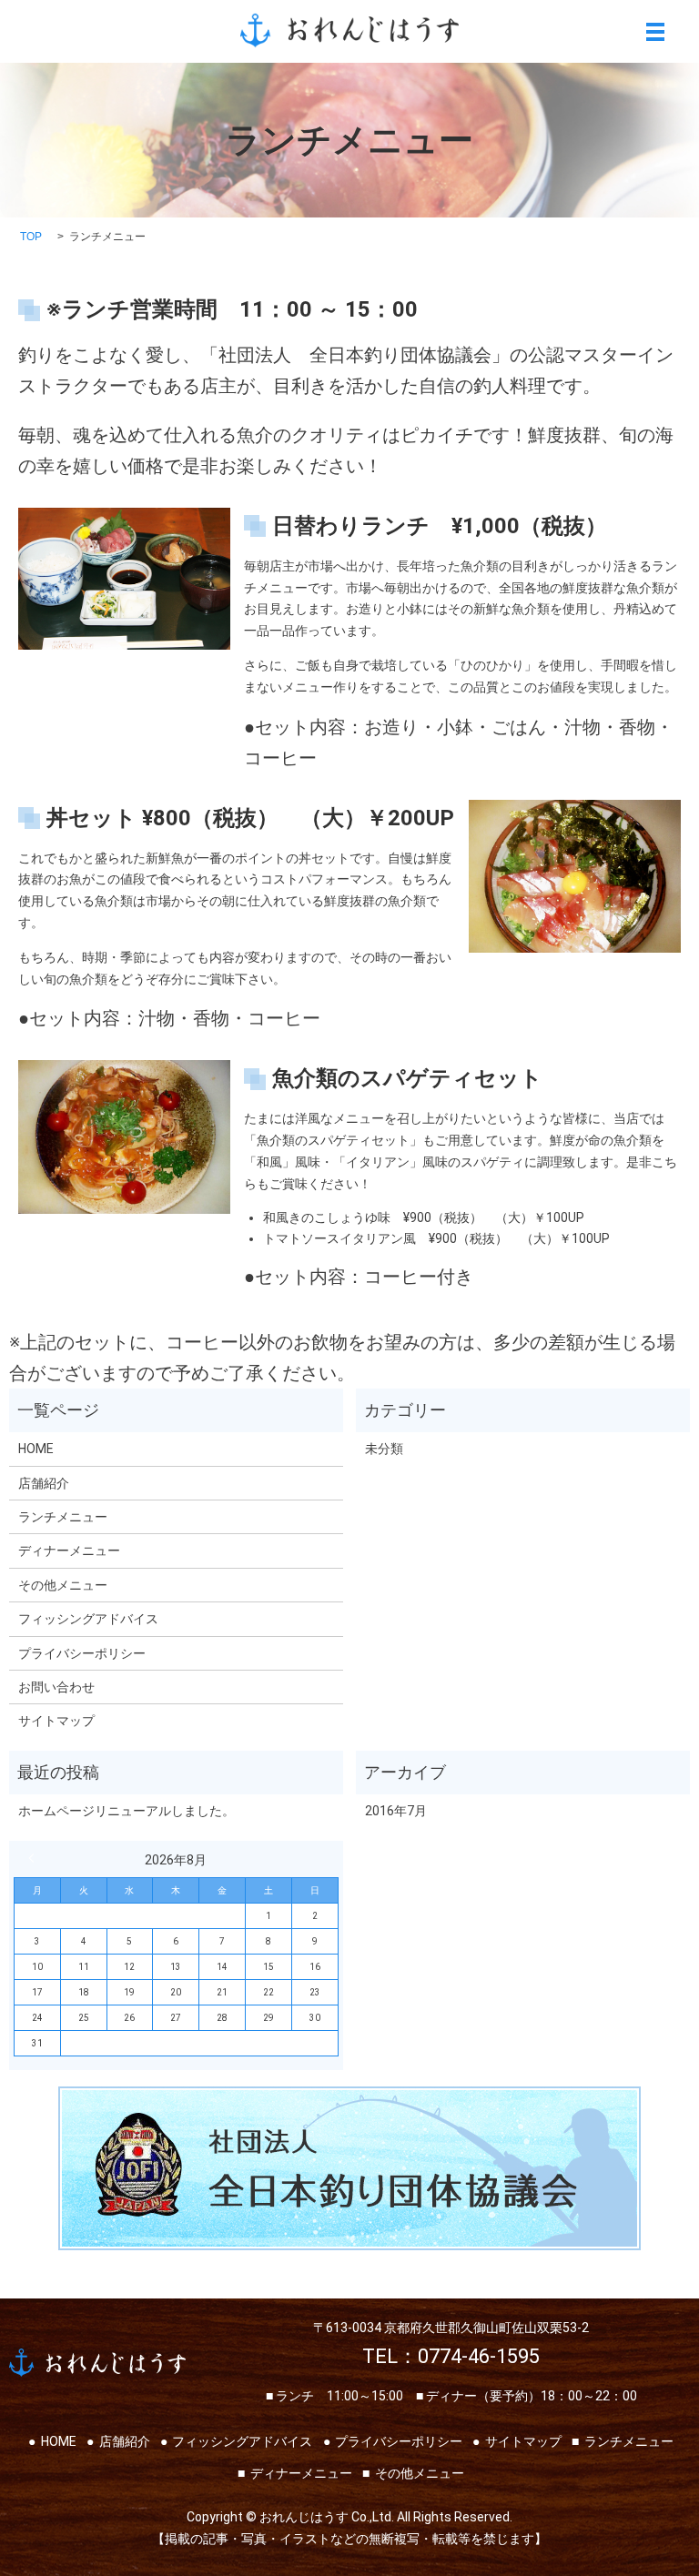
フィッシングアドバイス (88, 1619)
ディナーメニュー (69, 1551)
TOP (31, 237)
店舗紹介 (44, 1483)
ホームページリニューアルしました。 (127, 1811)
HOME (36, 1449)
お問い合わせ (56, 1687)
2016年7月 (396, 1811)
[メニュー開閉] (655, 32)
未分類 (384, 1449)
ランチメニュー (63, 1517)
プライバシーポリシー (82, 1653)
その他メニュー (63, 1585)
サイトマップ (56, 1721)
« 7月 (35, 1858)
